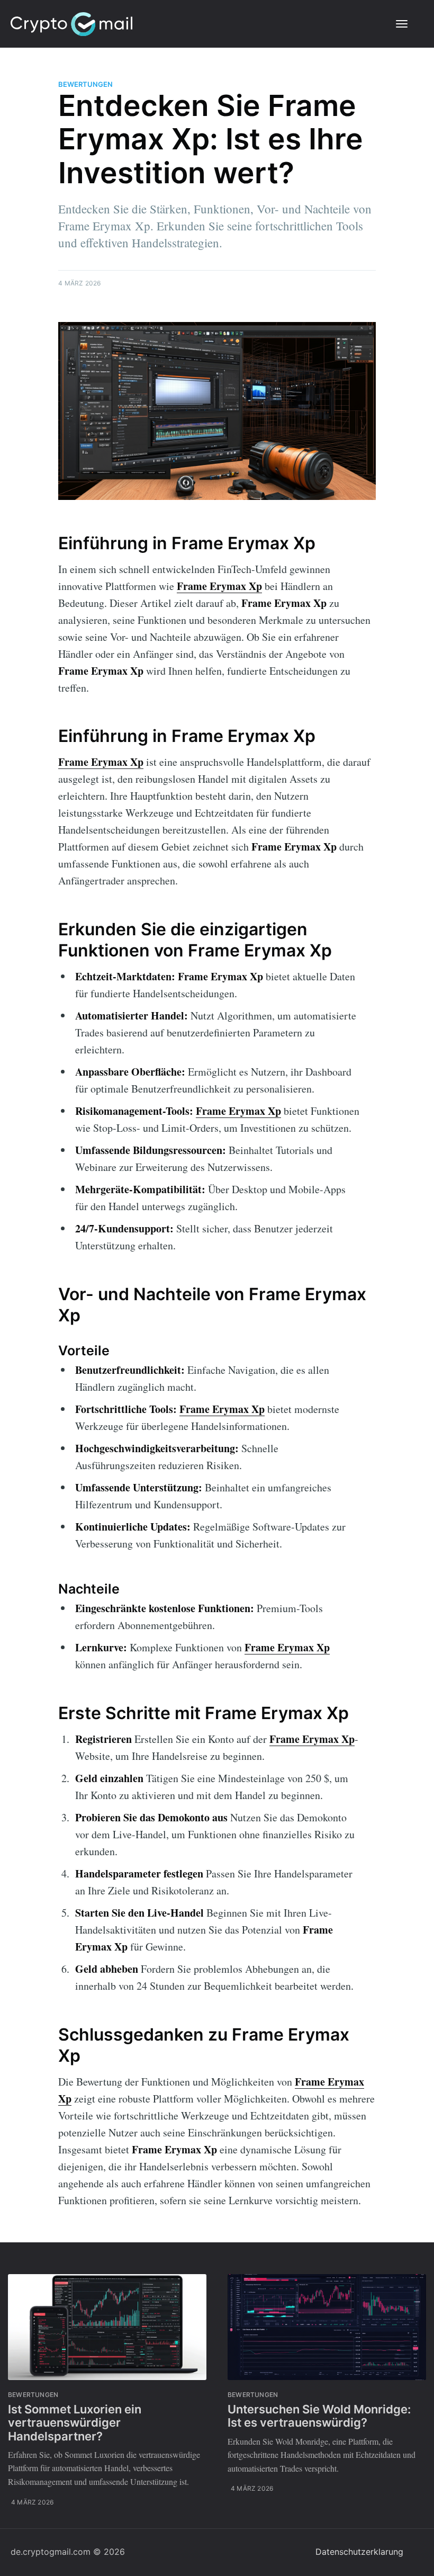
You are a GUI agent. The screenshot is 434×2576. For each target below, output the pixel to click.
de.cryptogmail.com (51, 2552)
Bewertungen (85, 84)
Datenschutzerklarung (359, 2552)
